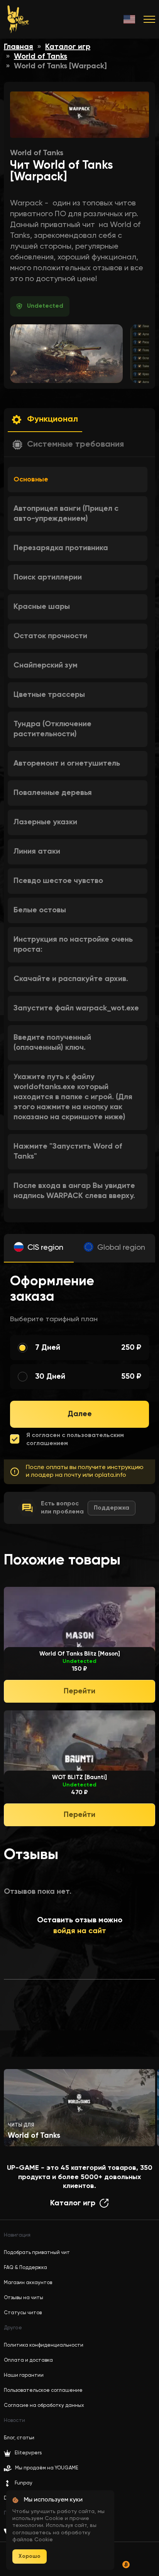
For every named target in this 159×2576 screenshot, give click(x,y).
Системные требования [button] (75, 444)
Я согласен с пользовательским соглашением (75, 1440)
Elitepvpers (28, 2453)
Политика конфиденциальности (44, 2345)
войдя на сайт (80, 1931)
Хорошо (30, 2556)
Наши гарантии (24, 2375)
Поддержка (112, 1508)
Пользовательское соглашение (43, 2390)
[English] (130, 19)
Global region (121, 1248)
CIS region (45, 1248)
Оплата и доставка (28, 2360)
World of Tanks (41, 57)
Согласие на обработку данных (44, 2406)
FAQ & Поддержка (25, 2268)
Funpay (24, 2483)
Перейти (79, 1691)
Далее (80, 1414)
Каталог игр (68, 47)
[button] (45, 420)
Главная (19, 47)
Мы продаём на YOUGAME (47, 2468)
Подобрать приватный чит (37, 2253)
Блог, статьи (19, 2438)
